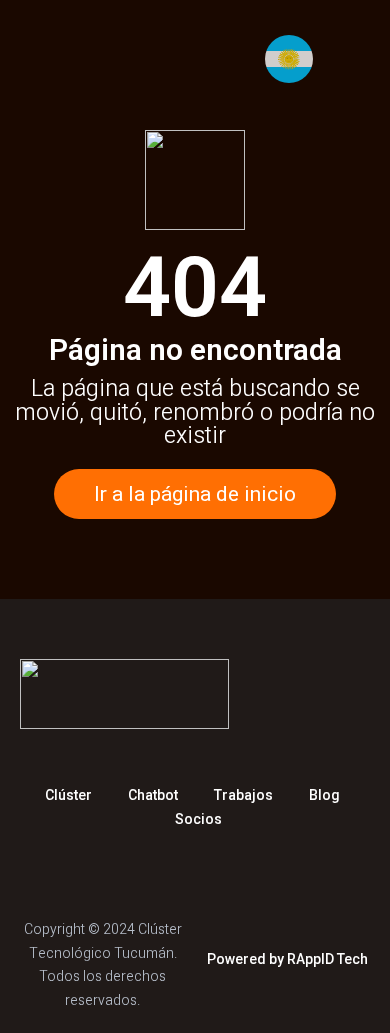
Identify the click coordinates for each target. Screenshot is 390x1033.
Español (295, 59)
